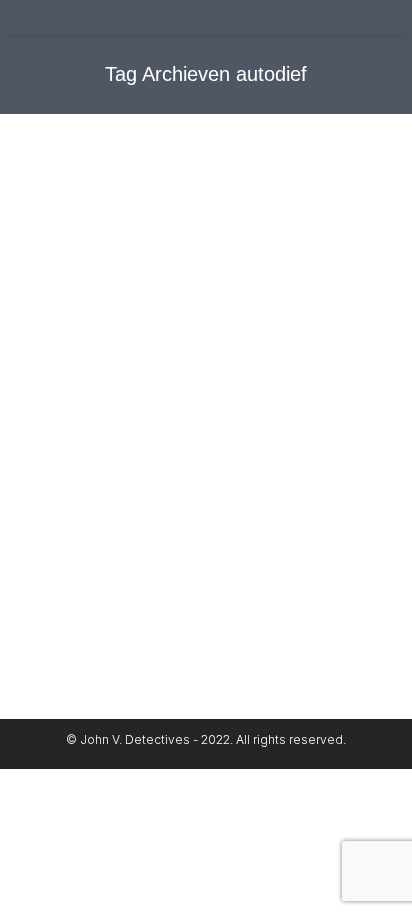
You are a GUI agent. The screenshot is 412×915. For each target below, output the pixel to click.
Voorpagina (290, 457)
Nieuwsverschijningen (187, 457)
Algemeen (85, 457)
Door (102, 478)
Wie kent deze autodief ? (165, 422)
